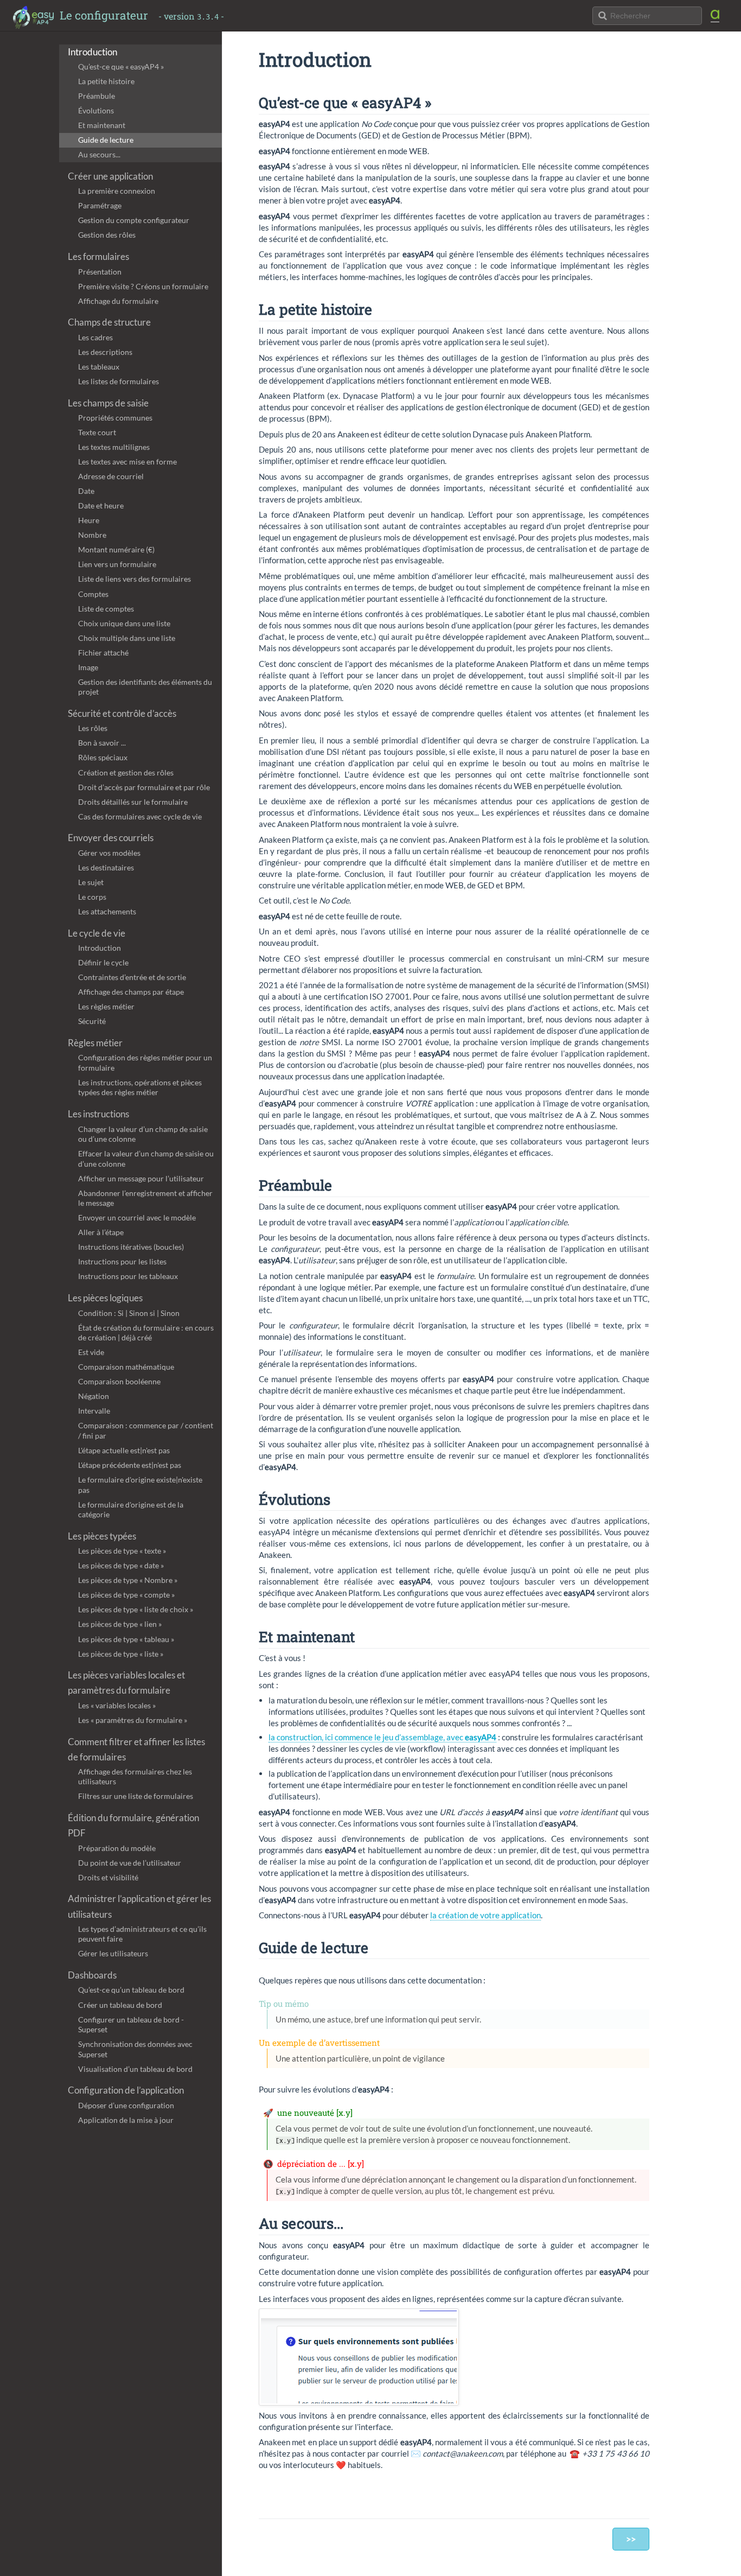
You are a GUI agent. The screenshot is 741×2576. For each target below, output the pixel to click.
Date (86, 491)
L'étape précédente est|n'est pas (130, 1465)
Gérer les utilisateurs (113, 1953)
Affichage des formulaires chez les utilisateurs (135, 1777)
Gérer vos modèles (109, 853)
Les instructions (98, 1114)
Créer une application (110, 176)
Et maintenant (102, 125)
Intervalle (94, 1411)
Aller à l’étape (101, 1232)
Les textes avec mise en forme (127, 462)
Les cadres (95, 337)
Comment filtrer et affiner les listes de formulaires (136, 1750)
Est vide (91, 1352)
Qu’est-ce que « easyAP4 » (121, 66)
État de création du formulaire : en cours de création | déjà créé (146, 1333)
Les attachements (107, 911)
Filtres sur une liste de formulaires (136, 1796)
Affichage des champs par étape (131, 992)
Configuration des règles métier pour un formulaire (145, 1063)
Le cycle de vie (97, 933)
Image (88, 667)
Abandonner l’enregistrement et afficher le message (145, 1198)
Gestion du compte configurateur (134, 220)
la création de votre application (486, 1915)
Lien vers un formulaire (117, 564)
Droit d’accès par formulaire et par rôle (144, 787)
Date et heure (101, 505)
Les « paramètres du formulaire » (133, 1720)
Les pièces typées (102, 1536)
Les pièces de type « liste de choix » (136, 1609)
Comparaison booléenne (119, 1381)
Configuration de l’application (126, 2090)
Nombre (92, 535)
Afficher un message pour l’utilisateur (141, 1178)
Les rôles (93, 728)
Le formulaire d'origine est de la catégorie (131, 1510)
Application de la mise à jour (126, 2120)
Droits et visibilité (108, 1877)
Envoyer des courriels (111, 838)
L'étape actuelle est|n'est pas (124, 1450)
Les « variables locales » (117, 1705)
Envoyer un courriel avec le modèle (137, 1217)
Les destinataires (106, 867)
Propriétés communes (115, 418)
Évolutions (96, 110)
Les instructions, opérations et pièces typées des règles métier (140, 1087)
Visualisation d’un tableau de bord (135, 2069)
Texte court (97, 432)
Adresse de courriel (111, 476)
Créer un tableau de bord (120, 2005)
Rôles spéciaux (103, 757)
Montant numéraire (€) (116, 549)
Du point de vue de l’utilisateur (130, 1863)
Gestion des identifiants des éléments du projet (145, 687)
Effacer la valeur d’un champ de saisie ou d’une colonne (146, 1159)
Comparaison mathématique (126, 1367)
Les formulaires (98, 257)
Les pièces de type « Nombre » (128, 1580)
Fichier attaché (103, 653)
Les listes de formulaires (119, 381)
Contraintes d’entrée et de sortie (132, 977)
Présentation (100, 272)
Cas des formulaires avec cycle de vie (140, 816)
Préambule (97, 96)
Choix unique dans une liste (124, 623)
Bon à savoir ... (102, 743)
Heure (89, 520)
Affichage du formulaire (118, 301)
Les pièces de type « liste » (121, 1654)
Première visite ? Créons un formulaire (143, 286)
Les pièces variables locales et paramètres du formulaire (126, 1683)
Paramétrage (100, 205)
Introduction (92, 52)
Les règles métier (106, 1006)
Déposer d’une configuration (126, 2105)
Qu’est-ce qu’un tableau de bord (131, 1990)
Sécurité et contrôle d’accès (122, 714)
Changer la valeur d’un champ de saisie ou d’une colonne (143, 1134)
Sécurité (92, 1021)
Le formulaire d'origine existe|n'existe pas (140, 1485)
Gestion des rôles (107, 235)
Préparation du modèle (117, 1848)
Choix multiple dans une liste (127, 638)
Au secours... (99, 154)
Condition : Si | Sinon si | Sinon (129, 1313)
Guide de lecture (106, 140)
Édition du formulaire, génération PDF (133, 1826)
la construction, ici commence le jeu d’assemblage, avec (382, 1737)
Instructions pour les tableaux (128, 1276)
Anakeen (719, 16)
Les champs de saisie (108, 403)
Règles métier (95, 1043)
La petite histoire (106, 81)
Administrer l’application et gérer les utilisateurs (139, 1906)
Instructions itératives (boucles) (131, 1247)
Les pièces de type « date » (121, 1565)
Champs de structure (109, 322)
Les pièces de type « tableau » (126, 1639)
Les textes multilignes (114, 447)
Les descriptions (105, 352)
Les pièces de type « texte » (122, 1551)
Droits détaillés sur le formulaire (133, 802)
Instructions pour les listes (122, 1261)
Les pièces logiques (105, 1298)
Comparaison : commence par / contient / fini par (146, 1430)
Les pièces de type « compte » (126, 1595)
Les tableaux (99, 367)
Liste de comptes (106, 609)
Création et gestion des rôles (126, 772)
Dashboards (92, 1975)
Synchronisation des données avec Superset (135, 2049)
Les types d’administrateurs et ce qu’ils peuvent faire (142, 1934)
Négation (94, 1396)
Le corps (92, 897)
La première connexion (117, 191)
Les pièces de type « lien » (120, 1624)
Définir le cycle (103, 962)
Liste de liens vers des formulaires (135, 579)
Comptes (93, 594)
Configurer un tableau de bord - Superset (131, 2025)
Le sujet (91, 882)
